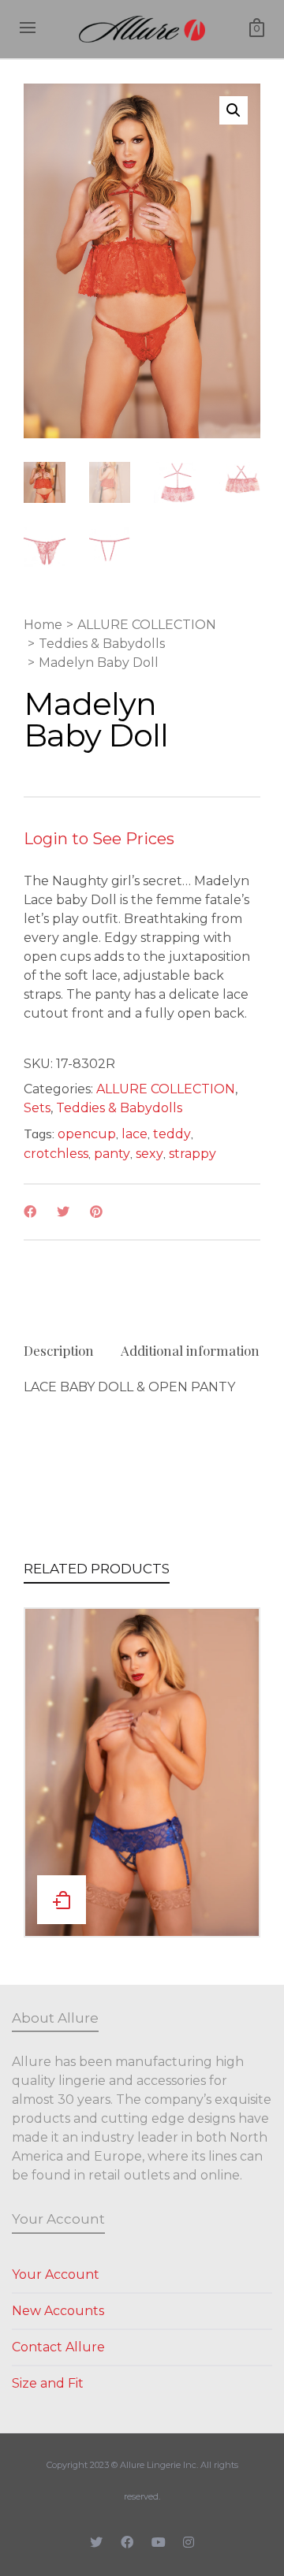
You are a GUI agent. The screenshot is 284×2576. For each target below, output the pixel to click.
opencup (87, 1134)
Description (59, 1350)
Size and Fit (48, 2383)
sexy (149, 1154)
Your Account (56, 2274)
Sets (37, 1108)
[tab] (59, 1350)
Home (43, 625)
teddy (172, 1134)
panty (112, 1154)
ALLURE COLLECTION (147, 625)
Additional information (190, 1350)
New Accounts (58, 2311)
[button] (234, 110)
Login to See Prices (99, 839)
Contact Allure (58, 2347)
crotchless (56, 1154)
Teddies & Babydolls (102, 644)
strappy (192, 1154)
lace (135, 1134)
